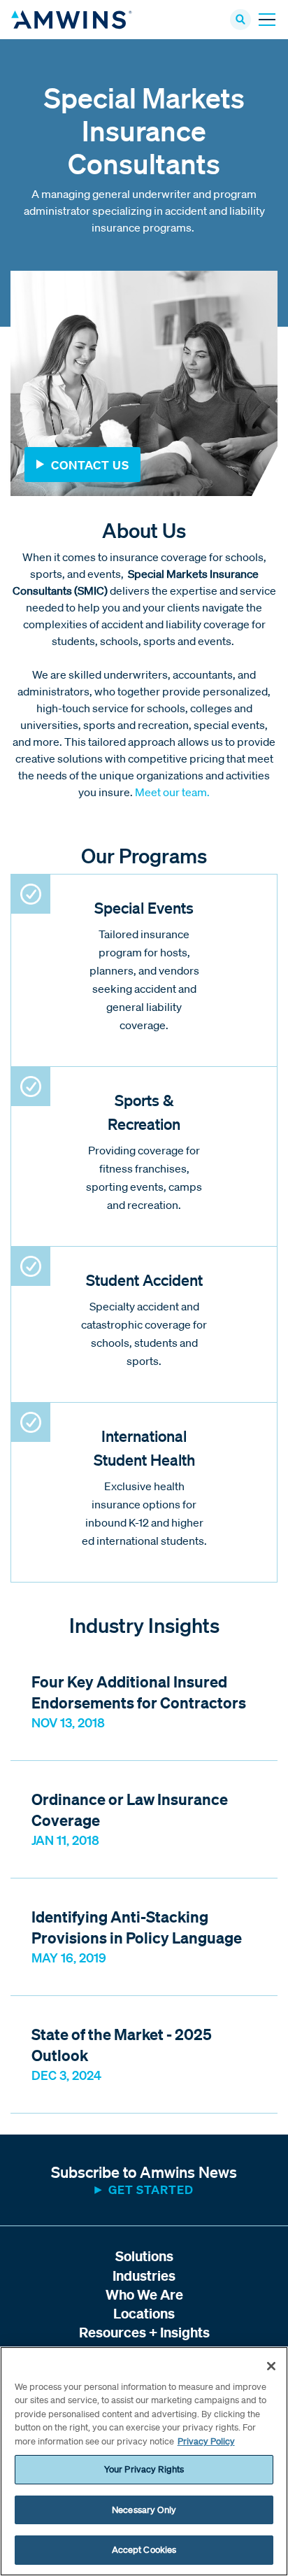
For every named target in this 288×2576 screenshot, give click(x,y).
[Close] (271, 2366)
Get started (151, 2189)
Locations (144, 2313)
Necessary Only (144, 2510)
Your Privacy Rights (144, 2469)
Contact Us (90, 465)
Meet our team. (172, 792)
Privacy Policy (206, 2441)
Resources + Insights (144, 2332)
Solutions (144, 2256)
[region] (144, 2461)
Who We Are (144, 2294)
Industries (144, 2276)
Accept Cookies (144, 2550)
